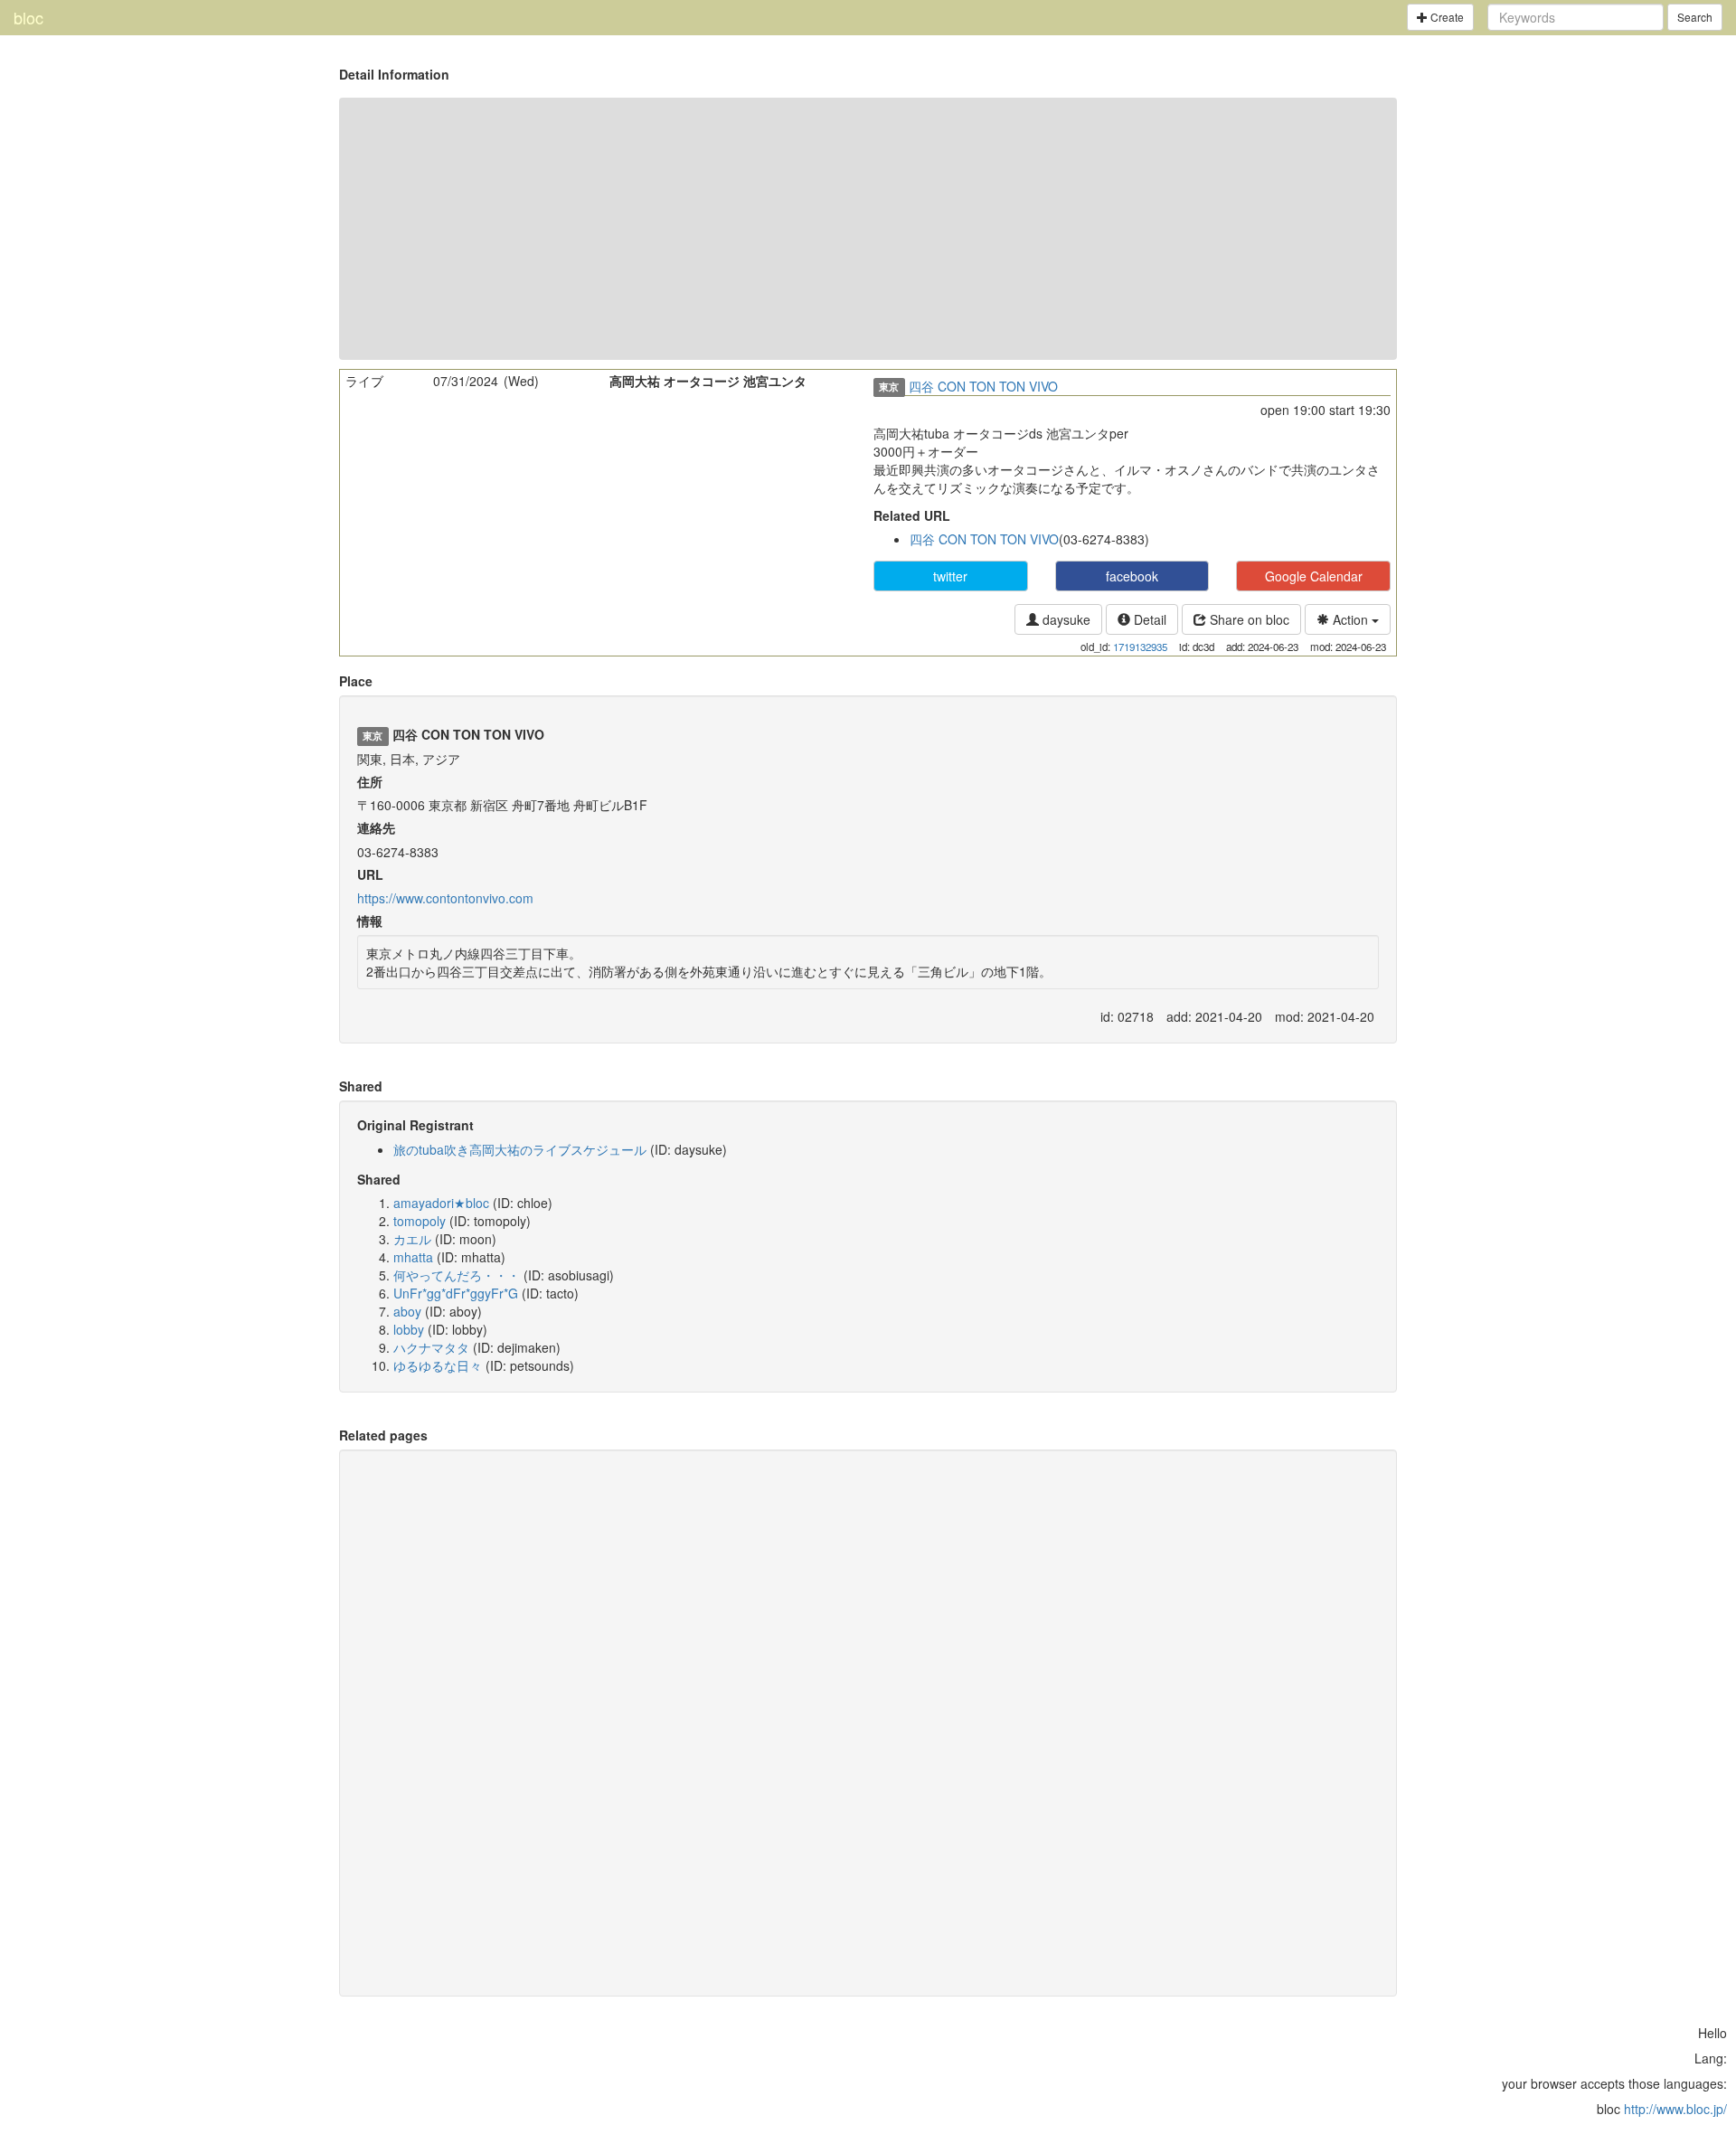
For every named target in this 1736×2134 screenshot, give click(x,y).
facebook (1132, 576)
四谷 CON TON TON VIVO (983, 386)
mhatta (413, 1257)
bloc (28, 17)
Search (1695, 17)
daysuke (1065, 619)
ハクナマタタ (431, 1347)
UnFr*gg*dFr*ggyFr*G (456, 1293)
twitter (950, 576)
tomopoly (420, 1221)
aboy (407, 1311)
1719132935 (1140, 647)
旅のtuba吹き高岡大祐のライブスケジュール (520, 1149)
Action (1350, 619)
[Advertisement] (868, 229)
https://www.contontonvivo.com (445, 898)
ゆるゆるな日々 (438, 1365)
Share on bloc (1248, 619)
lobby (409, 1329)
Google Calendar (1314, 576)
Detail (1148, 619)
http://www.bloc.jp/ (1675, 2109)
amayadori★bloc (441, 1203)
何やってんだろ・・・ (457, 1275)
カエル (412, 1239)
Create (1446, 17)
